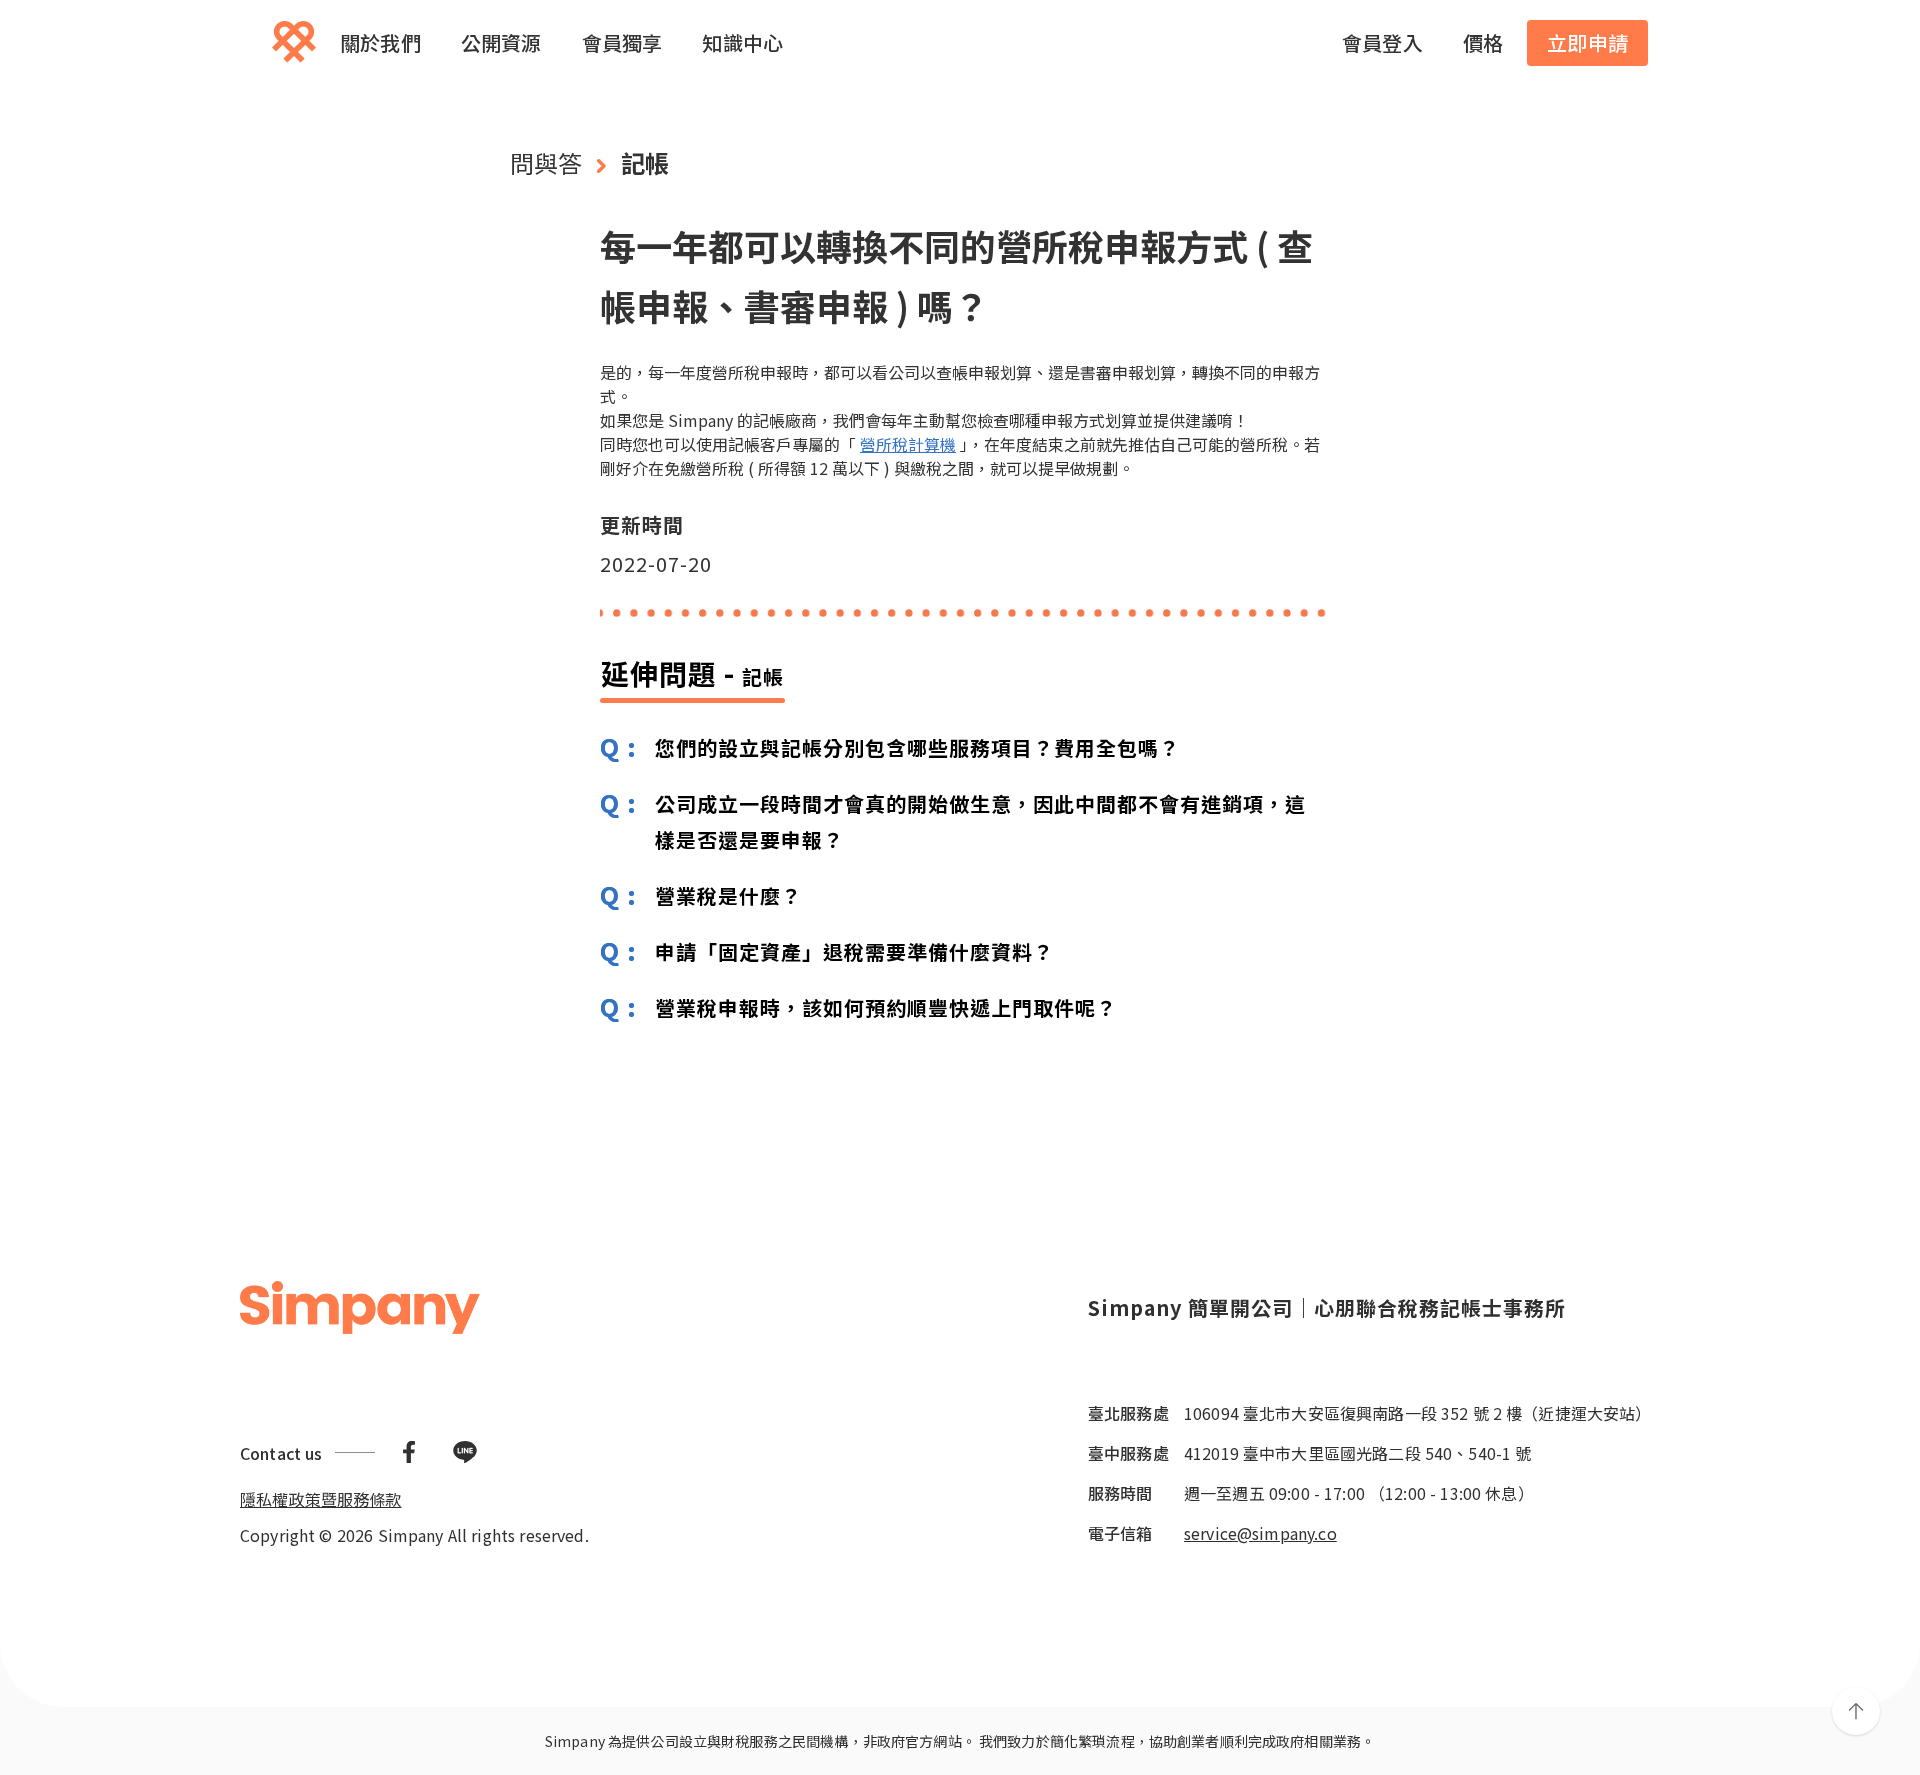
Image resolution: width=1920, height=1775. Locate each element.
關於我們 (380, 42)
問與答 (546, 162)
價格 (1483, 42)
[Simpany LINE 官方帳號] (465, 1452)
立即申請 (1587, 42)
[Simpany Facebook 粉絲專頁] (409, 1452)
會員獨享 (622, 42)
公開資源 (501, 42)
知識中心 (742, 42)
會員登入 (1382, 42)
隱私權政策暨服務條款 (321, 1499)
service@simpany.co (1260, 1533)
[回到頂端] (1856, 1711)
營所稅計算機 (908, 444)
